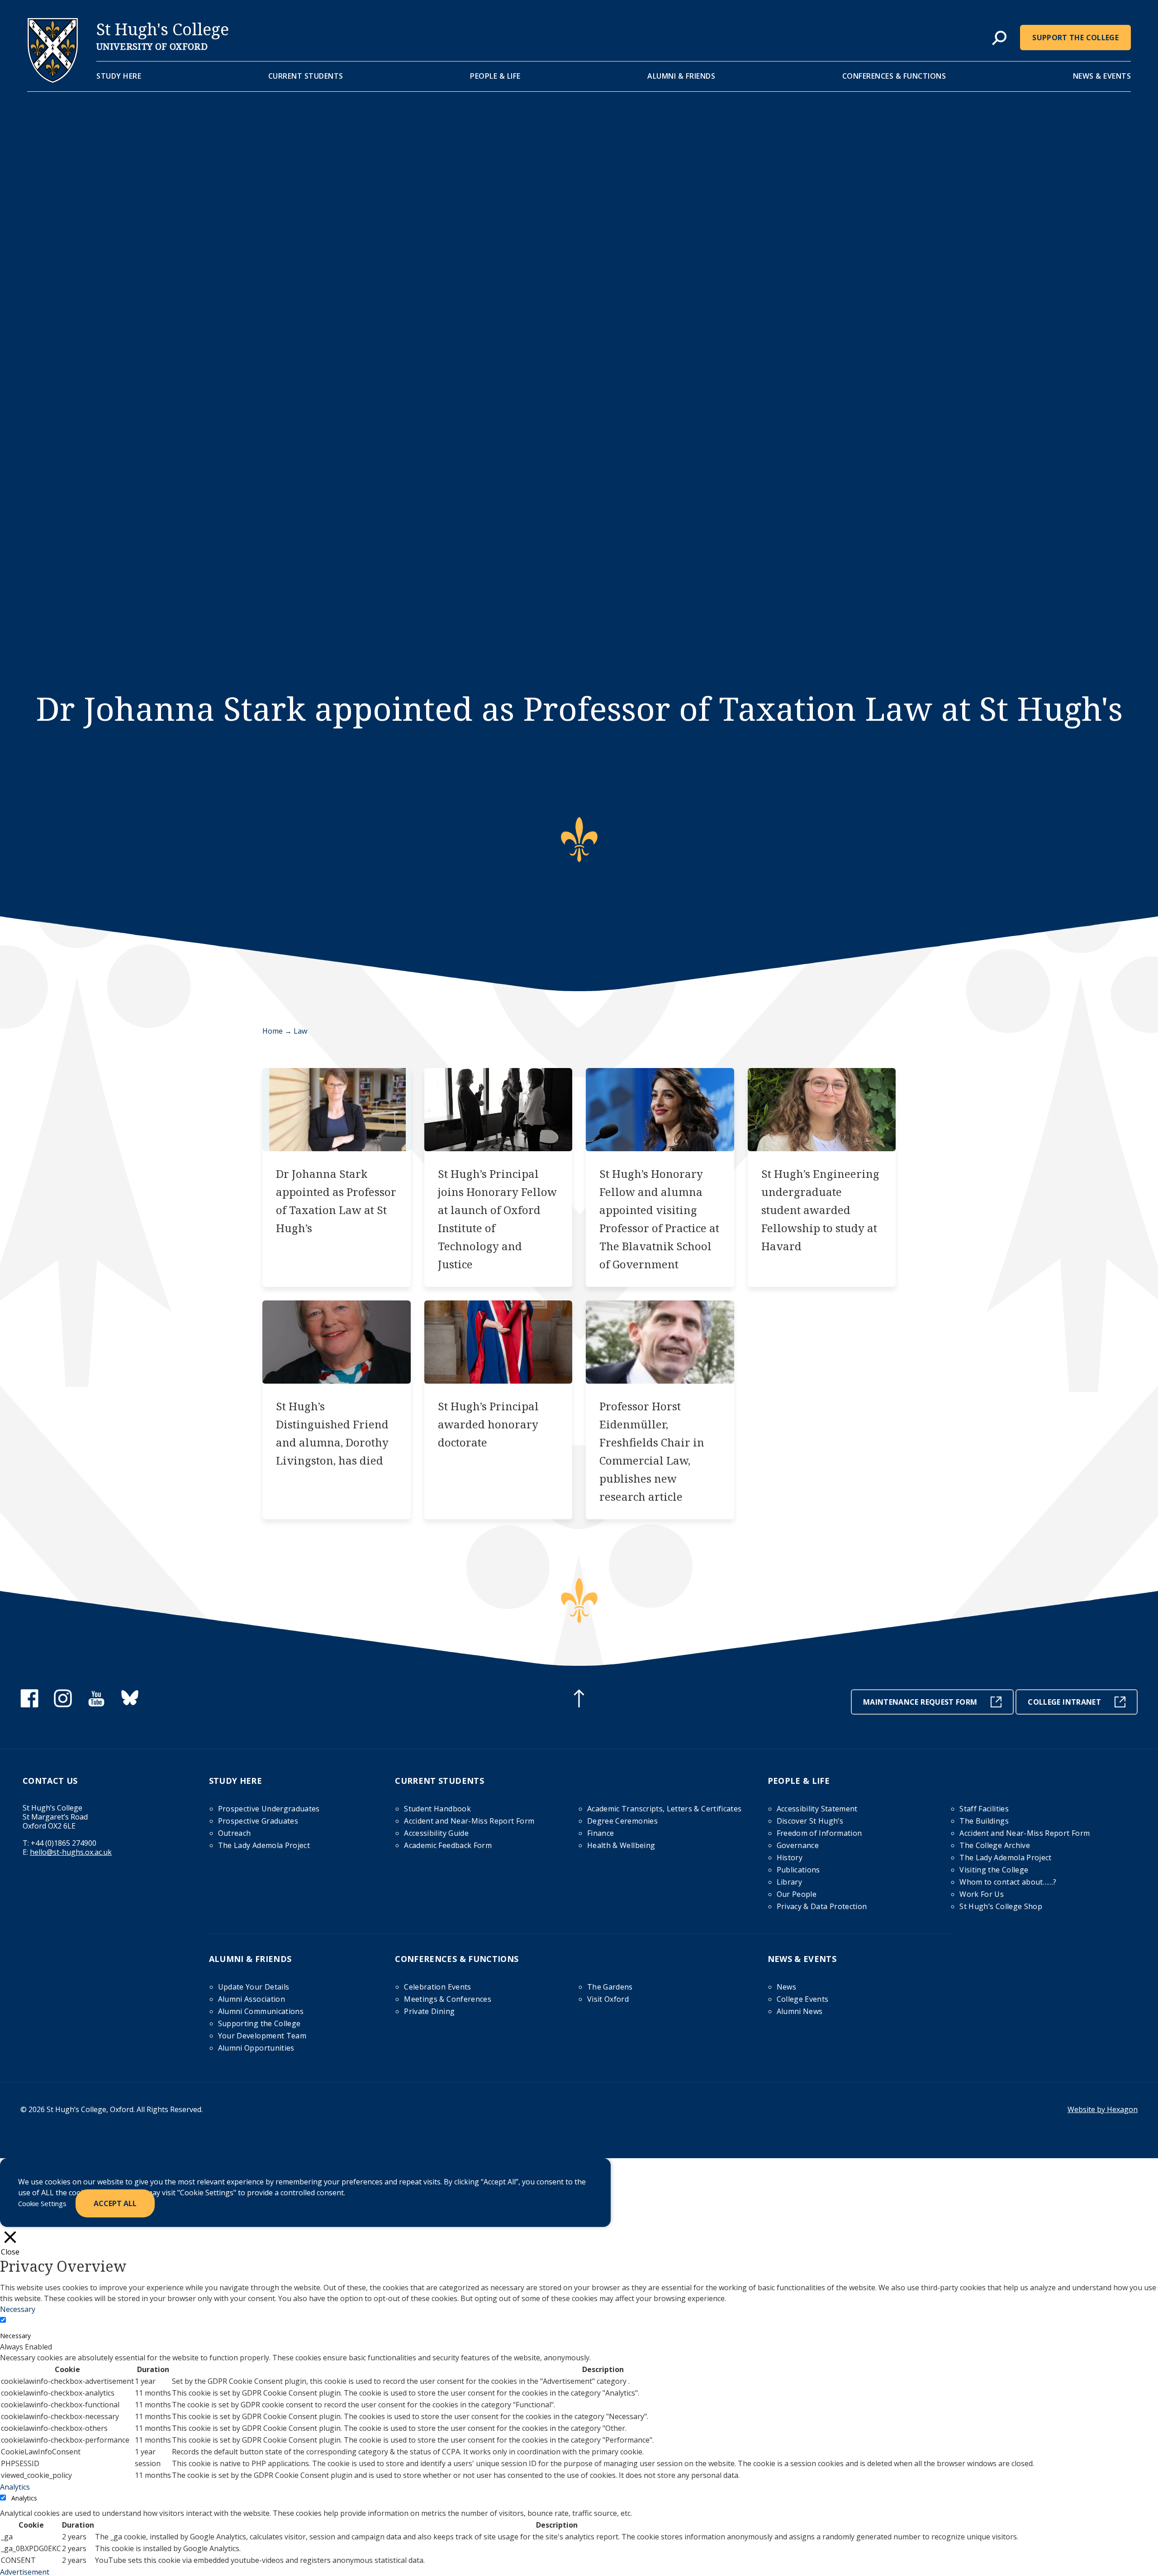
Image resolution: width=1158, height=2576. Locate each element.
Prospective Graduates (258, 1821)
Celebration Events (437, 1987)
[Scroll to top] (579, 1700)
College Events (803, 1999)
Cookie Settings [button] (42, 2203)
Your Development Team (262, 2036)
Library (789, 1882)
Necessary (15, 2336)
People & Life (495, 76)
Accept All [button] (115, 2203)
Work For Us (982, 1894)
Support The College (1075, 38)
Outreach (235, 1833)
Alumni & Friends (681, 76)
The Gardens (610, 1987)
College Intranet (1064, 1702)
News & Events (1102, 76)
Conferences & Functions (894, 76)
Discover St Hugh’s (810, 1821)
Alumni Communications (261, 2011)
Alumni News (800, 2011)
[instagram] (63, 1705)
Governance (798, 1845)
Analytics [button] (15, 2487)
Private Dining (429, 2011)
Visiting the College (994, 1870)
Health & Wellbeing (621, 1845)
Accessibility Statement (817, 1809)
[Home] (53, 80)
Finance (600, 1833)
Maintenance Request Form (920, 1702)
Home (273, 1031)
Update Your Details (254, 1987)
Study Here (119, 76)
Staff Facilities (984, 1809)
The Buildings (984, 1821)
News (786, 1987)
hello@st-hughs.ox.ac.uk (71, 1852)
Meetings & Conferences (448, 1999)
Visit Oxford (608, 1999)
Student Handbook (437, 1809)
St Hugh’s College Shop (1001, 1906)
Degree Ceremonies (622, 1821)
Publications (798, 1870)
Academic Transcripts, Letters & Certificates (664, 1809)
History (790, 1858)
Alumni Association (252, 1999)
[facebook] (29, 1705)
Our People (797, 1894)
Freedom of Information (819, 1833)
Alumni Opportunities (256, 2048)
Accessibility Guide (436, 1833)
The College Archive (995, 1845)
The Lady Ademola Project (264, 1845)
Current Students (306, 76)
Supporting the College (259, 2023)
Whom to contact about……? (1008, 1882)
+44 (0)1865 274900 (64, 1843)
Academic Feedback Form (448, 1845)
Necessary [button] (18, 2309)
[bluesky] (130, 1705)
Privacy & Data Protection (822, 1906)
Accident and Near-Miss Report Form (469, 1821)
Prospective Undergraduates (269, 1809)
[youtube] (96, 1705)
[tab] (999, 38)
